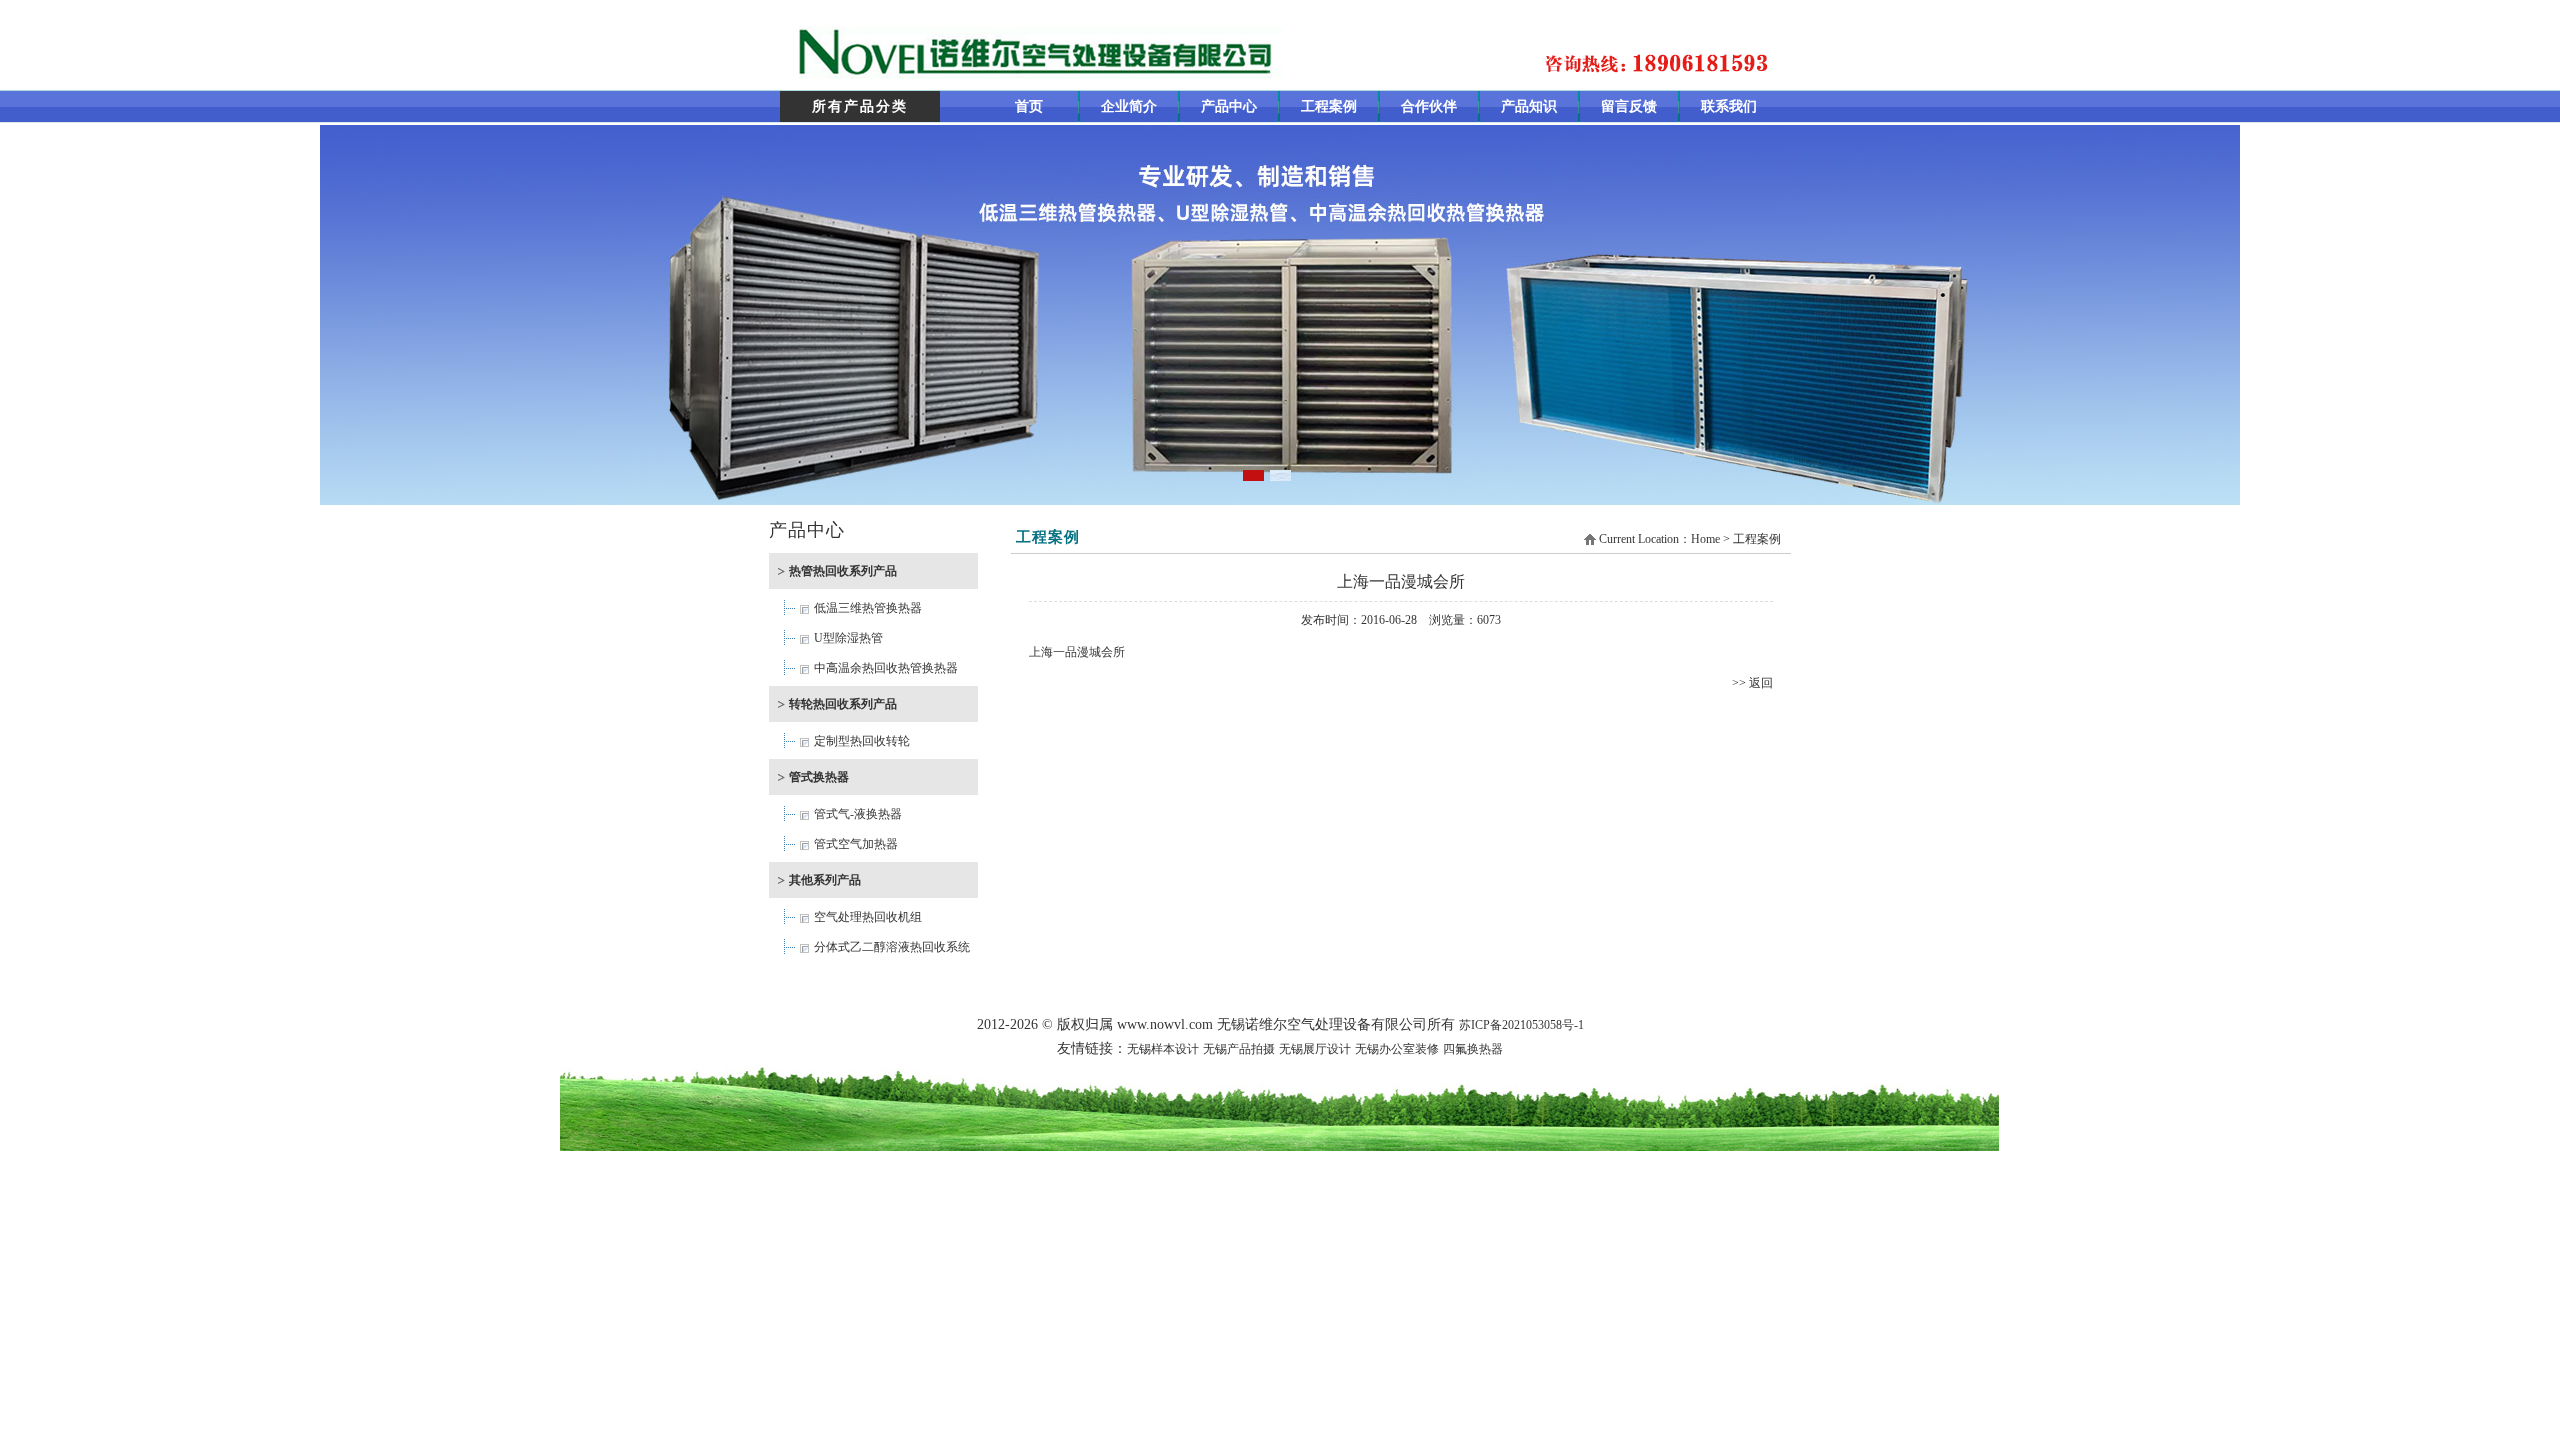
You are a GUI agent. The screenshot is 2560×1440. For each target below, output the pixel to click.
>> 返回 (1752, 683)
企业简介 (1129, 106)
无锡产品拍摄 (1239, 1049)
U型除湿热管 (848, 638)
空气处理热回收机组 (868, 917)
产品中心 (1229, 106)
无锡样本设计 (1163, 1049)
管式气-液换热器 (858, 814)
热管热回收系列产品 (843, 571)
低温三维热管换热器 (868, 608)
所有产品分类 (860, 106)
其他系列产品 (825, 880)
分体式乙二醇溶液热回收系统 (892, 947)
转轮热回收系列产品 (843, 704)
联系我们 (1729, 106)
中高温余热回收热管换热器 (886, 668)
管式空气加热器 (856, 844)
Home (1705, 539)
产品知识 (1529, 106)
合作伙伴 (1429, 106)
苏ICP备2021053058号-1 (1521, 1025)
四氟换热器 (1473, 1049)
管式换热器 (819, 777)
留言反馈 (1629, 106)
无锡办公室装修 (1397, 1049)
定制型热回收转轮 (862, 741)
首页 (1029, 106)
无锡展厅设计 (1315, 1049)
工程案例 (1329, 106)
